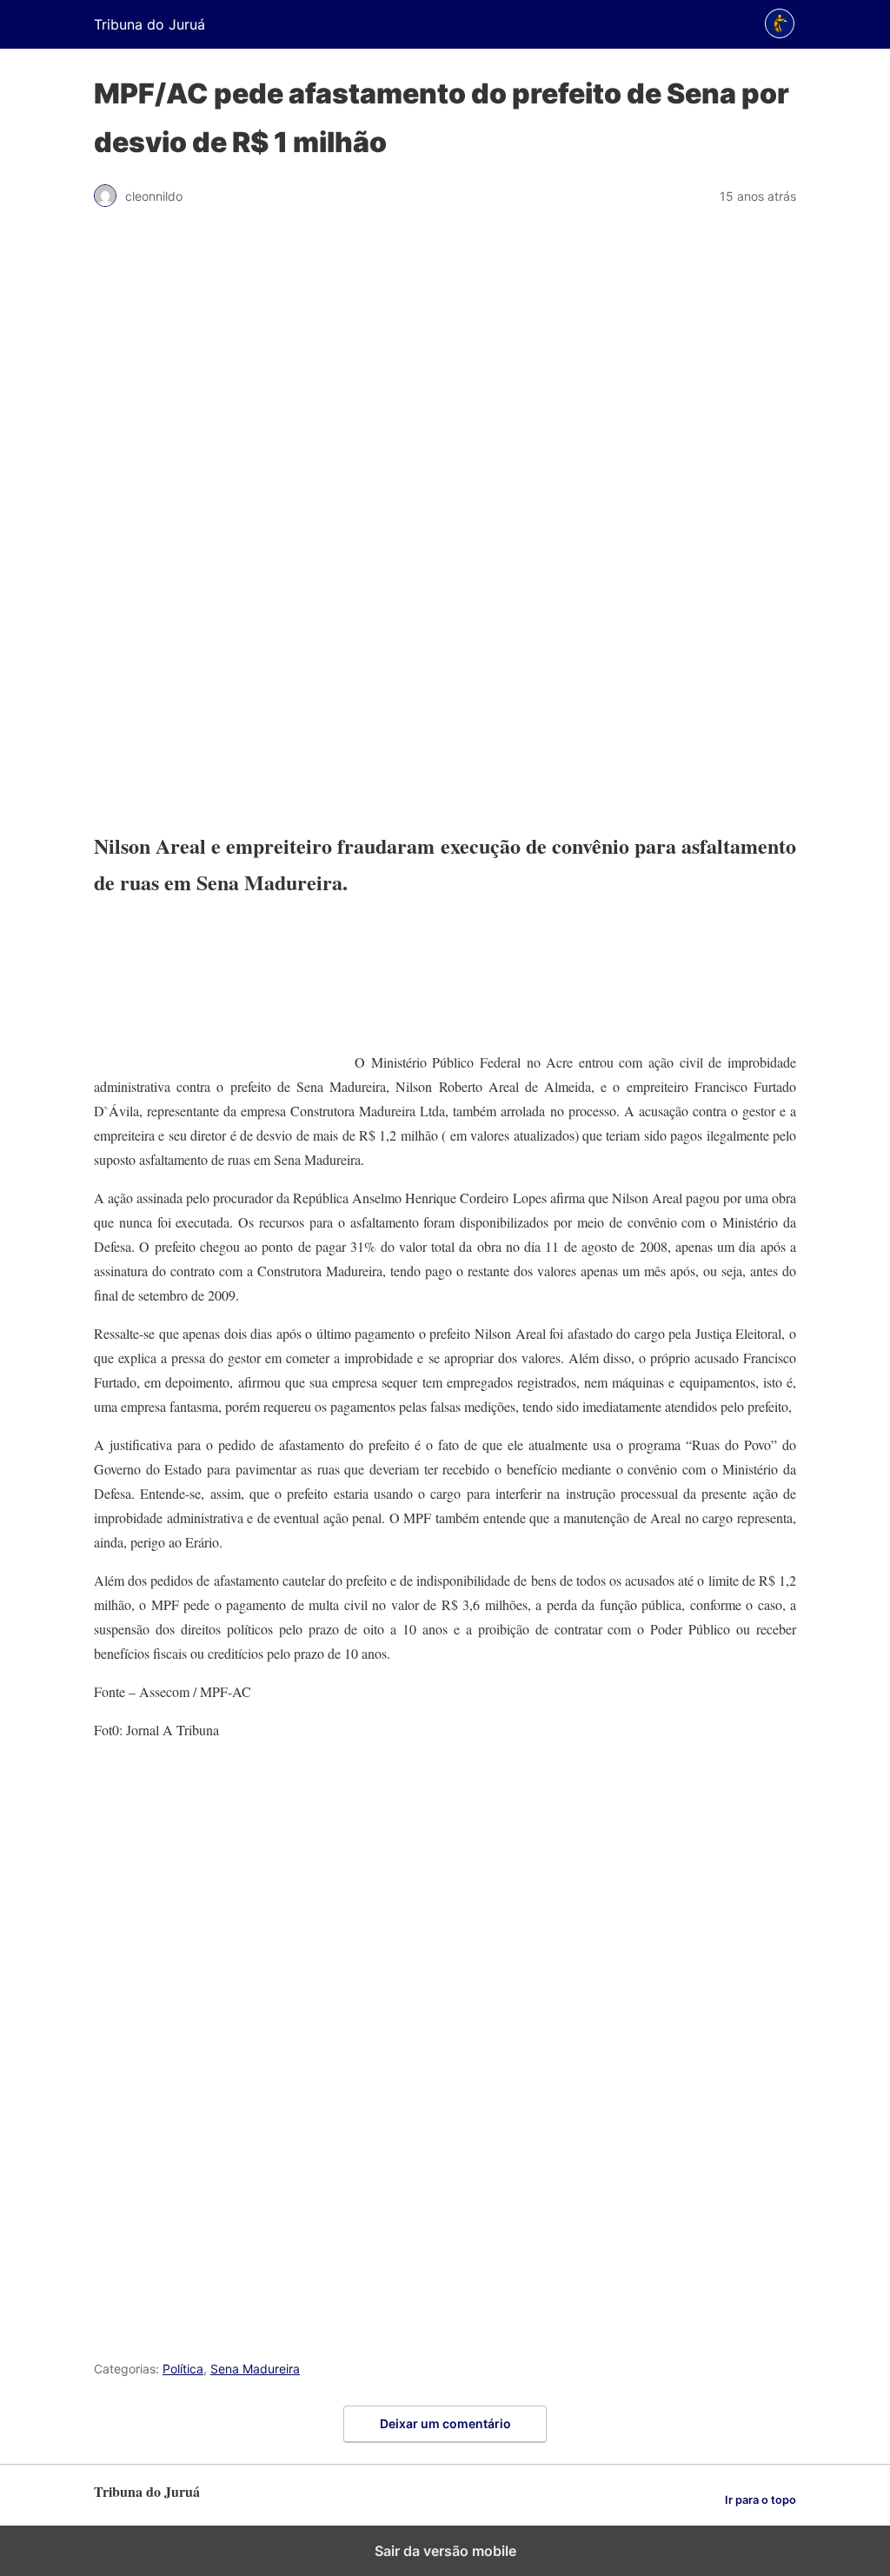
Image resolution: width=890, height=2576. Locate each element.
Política (183, 2369)
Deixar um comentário (445, 2423)
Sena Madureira (255, 2369)
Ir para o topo (760, 2500)
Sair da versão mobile (445, 2551)
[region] (445, 518)
